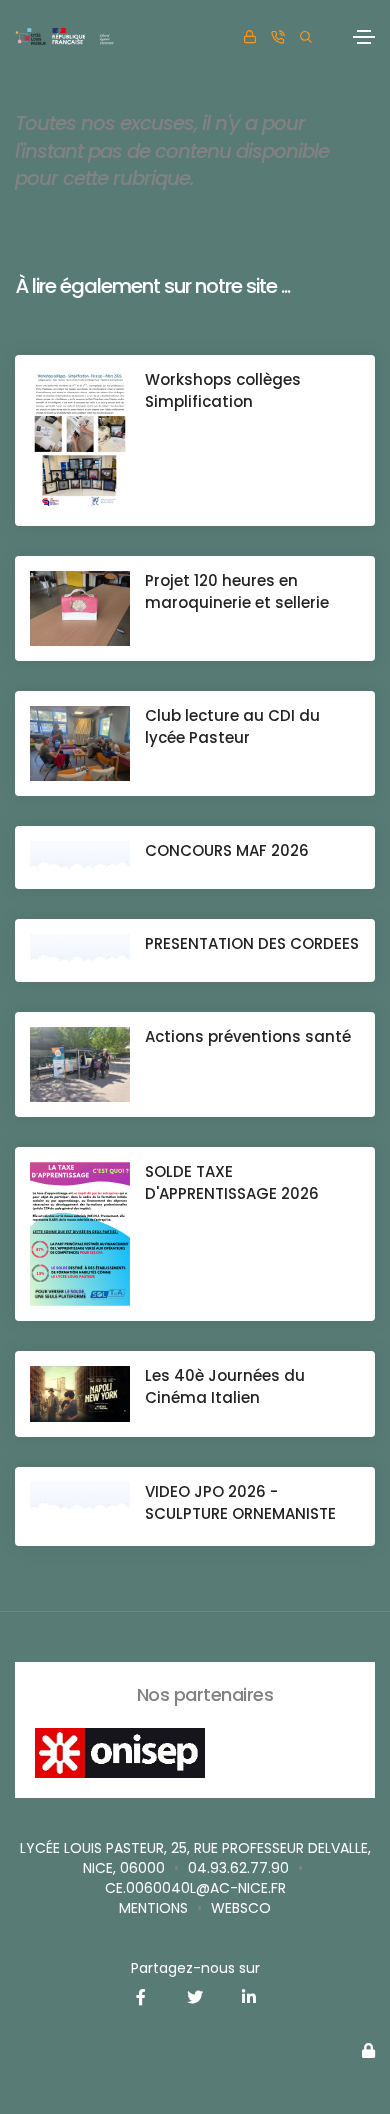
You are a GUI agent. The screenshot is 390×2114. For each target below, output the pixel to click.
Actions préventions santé (248, 1036)
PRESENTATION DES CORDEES (252, 943)
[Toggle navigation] (364, 37)
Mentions (153, 1908)
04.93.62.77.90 (238, 1868)
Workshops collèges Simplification (223, 390)
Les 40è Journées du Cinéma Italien (225, 1386)
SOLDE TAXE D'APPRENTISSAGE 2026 (232, 1182)
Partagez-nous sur (195, 1968)
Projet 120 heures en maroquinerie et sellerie (237, 591)
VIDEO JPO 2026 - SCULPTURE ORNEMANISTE (240, 1502)
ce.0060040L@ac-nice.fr (195, 1888)
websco (241, 1908)
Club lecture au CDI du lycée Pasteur (232, 726)
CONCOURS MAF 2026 (227, 850)
